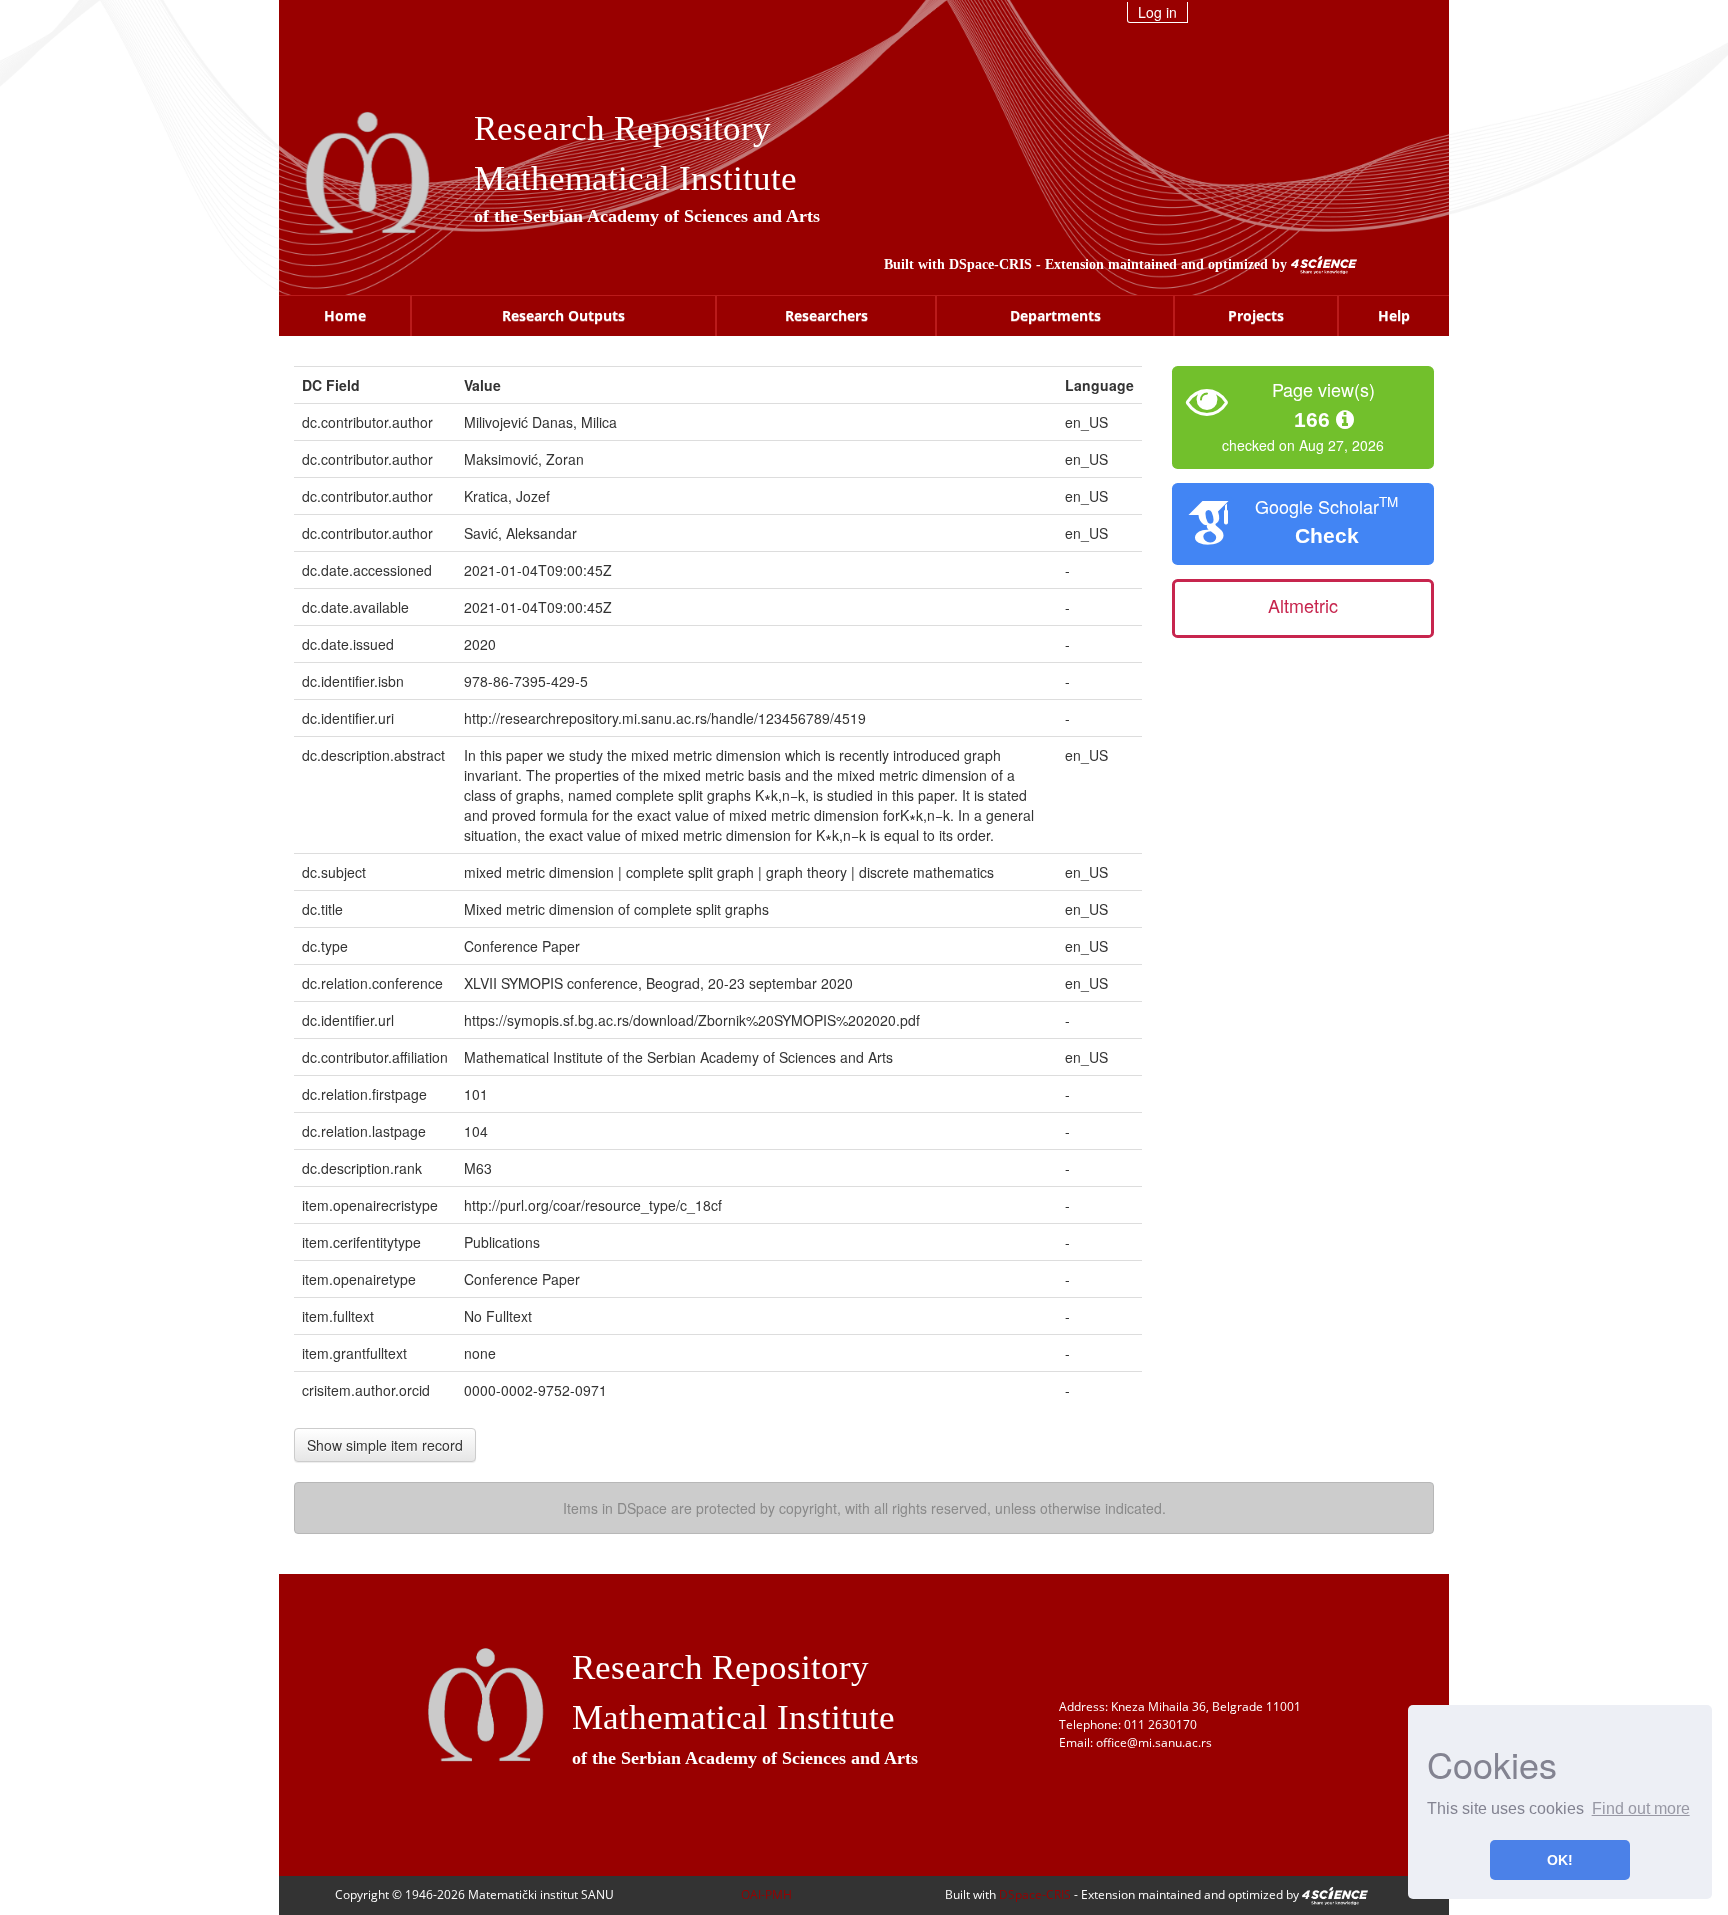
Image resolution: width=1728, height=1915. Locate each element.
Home (345, 315)
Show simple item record (385, 1445)
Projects (1256, 315)
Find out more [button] (1641, 1808)
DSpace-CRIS (990, 264)
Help (1394, 315)
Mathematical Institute (635, 178)
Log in (1157, 12)
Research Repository (622, 128)
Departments (1055, 315)
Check (1327, 535)
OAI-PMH (766, 1894)
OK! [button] (1560, 1860)
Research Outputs (563, 315)
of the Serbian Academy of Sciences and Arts (647, 216)
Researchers (826, 315)
